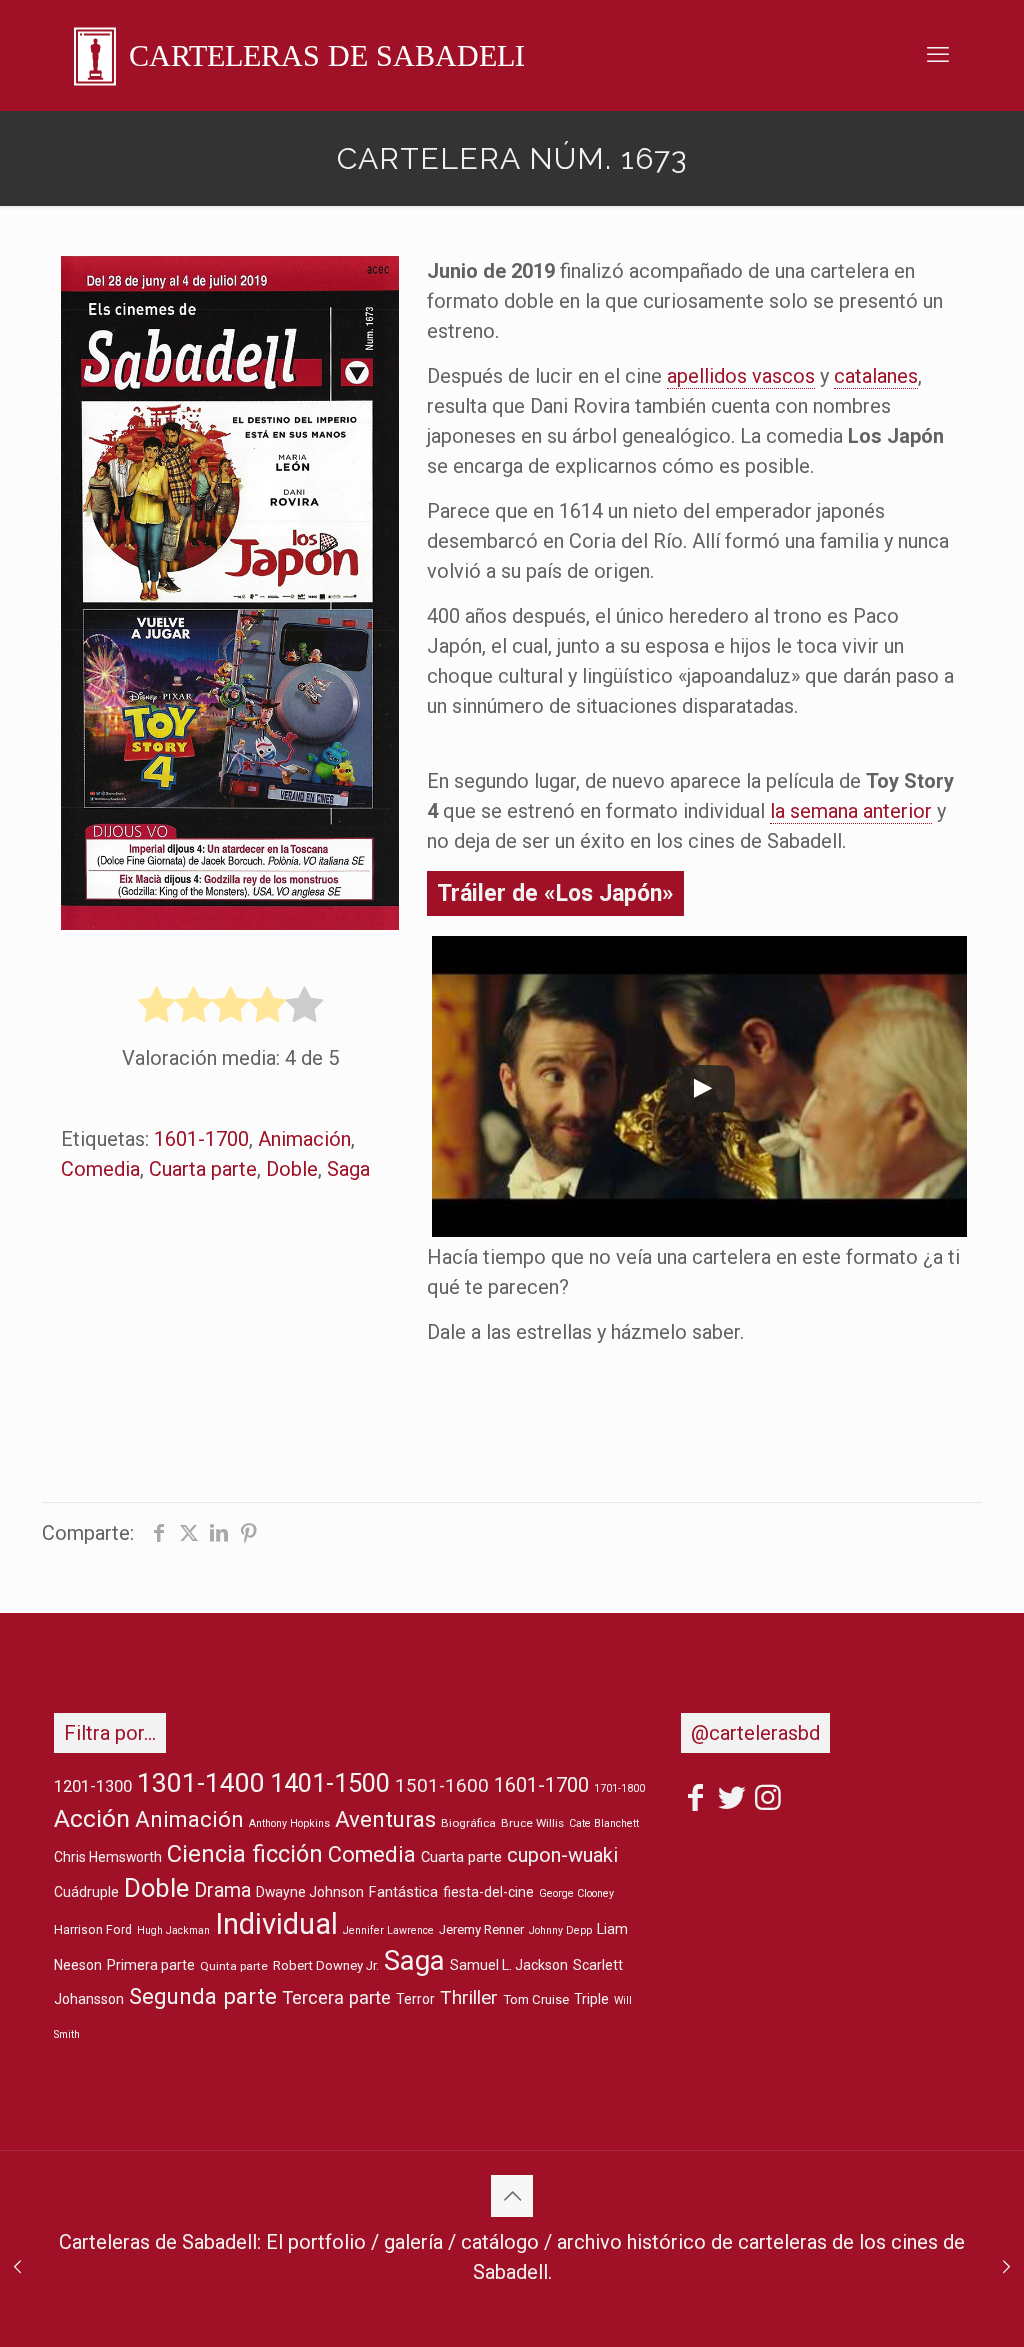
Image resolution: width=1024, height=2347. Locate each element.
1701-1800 (619, 1788)
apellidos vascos (741, 376)
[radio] (156, 1006)
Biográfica (468, 1823)
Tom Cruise (536, 1999)
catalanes (876, 376)
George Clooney (576, 1893)
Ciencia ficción (245, 1854)
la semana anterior (851, 811)
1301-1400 (201, 1783)
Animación (304, 1139)
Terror (415, 1999)
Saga (348, 1169)
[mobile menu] (938, 55)
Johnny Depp (560, 1930)
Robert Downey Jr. (326, 1965)
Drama (222, 1890)
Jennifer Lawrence (388, 1930)
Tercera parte (336, 1997)
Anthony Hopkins (289, 1823)
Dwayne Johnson (310, 1892)
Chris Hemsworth (108, 1857)
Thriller (469, 1997)
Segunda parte (203, 1996)
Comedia (100, 1169)
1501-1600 (442, 1786)
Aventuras (385, 1819)
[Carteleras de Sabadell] (299, 55)
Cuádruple (86, 1892)
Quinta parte (234, 1966)
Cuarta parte (203, 1169)
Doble (292, 1169)
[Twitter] (732, 1801)
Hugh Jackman (173, 1930)
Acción (92, 1818)
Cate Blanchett (604, 1823)
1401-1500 (330, 1783)
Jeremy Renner (481, 1929)
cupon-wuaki (562, 1855)
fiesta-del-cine (488, 1892)
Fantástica (403, 1892)
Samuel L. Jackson (509, 1965)
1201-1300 (93, 1786)
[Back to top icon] (512, 2196)
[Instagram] (768, 1801)
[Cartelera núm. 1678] (17, 2267)
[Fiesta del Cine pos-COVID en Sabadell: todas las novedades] (1006, 2267)
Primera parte (151, 1965)
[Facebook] (696, 1801)
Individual (276, 1924)
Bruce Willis (532, 1823)
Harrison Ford (93, 1929)
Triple (591, 1999)
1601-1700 (201, 1139)
